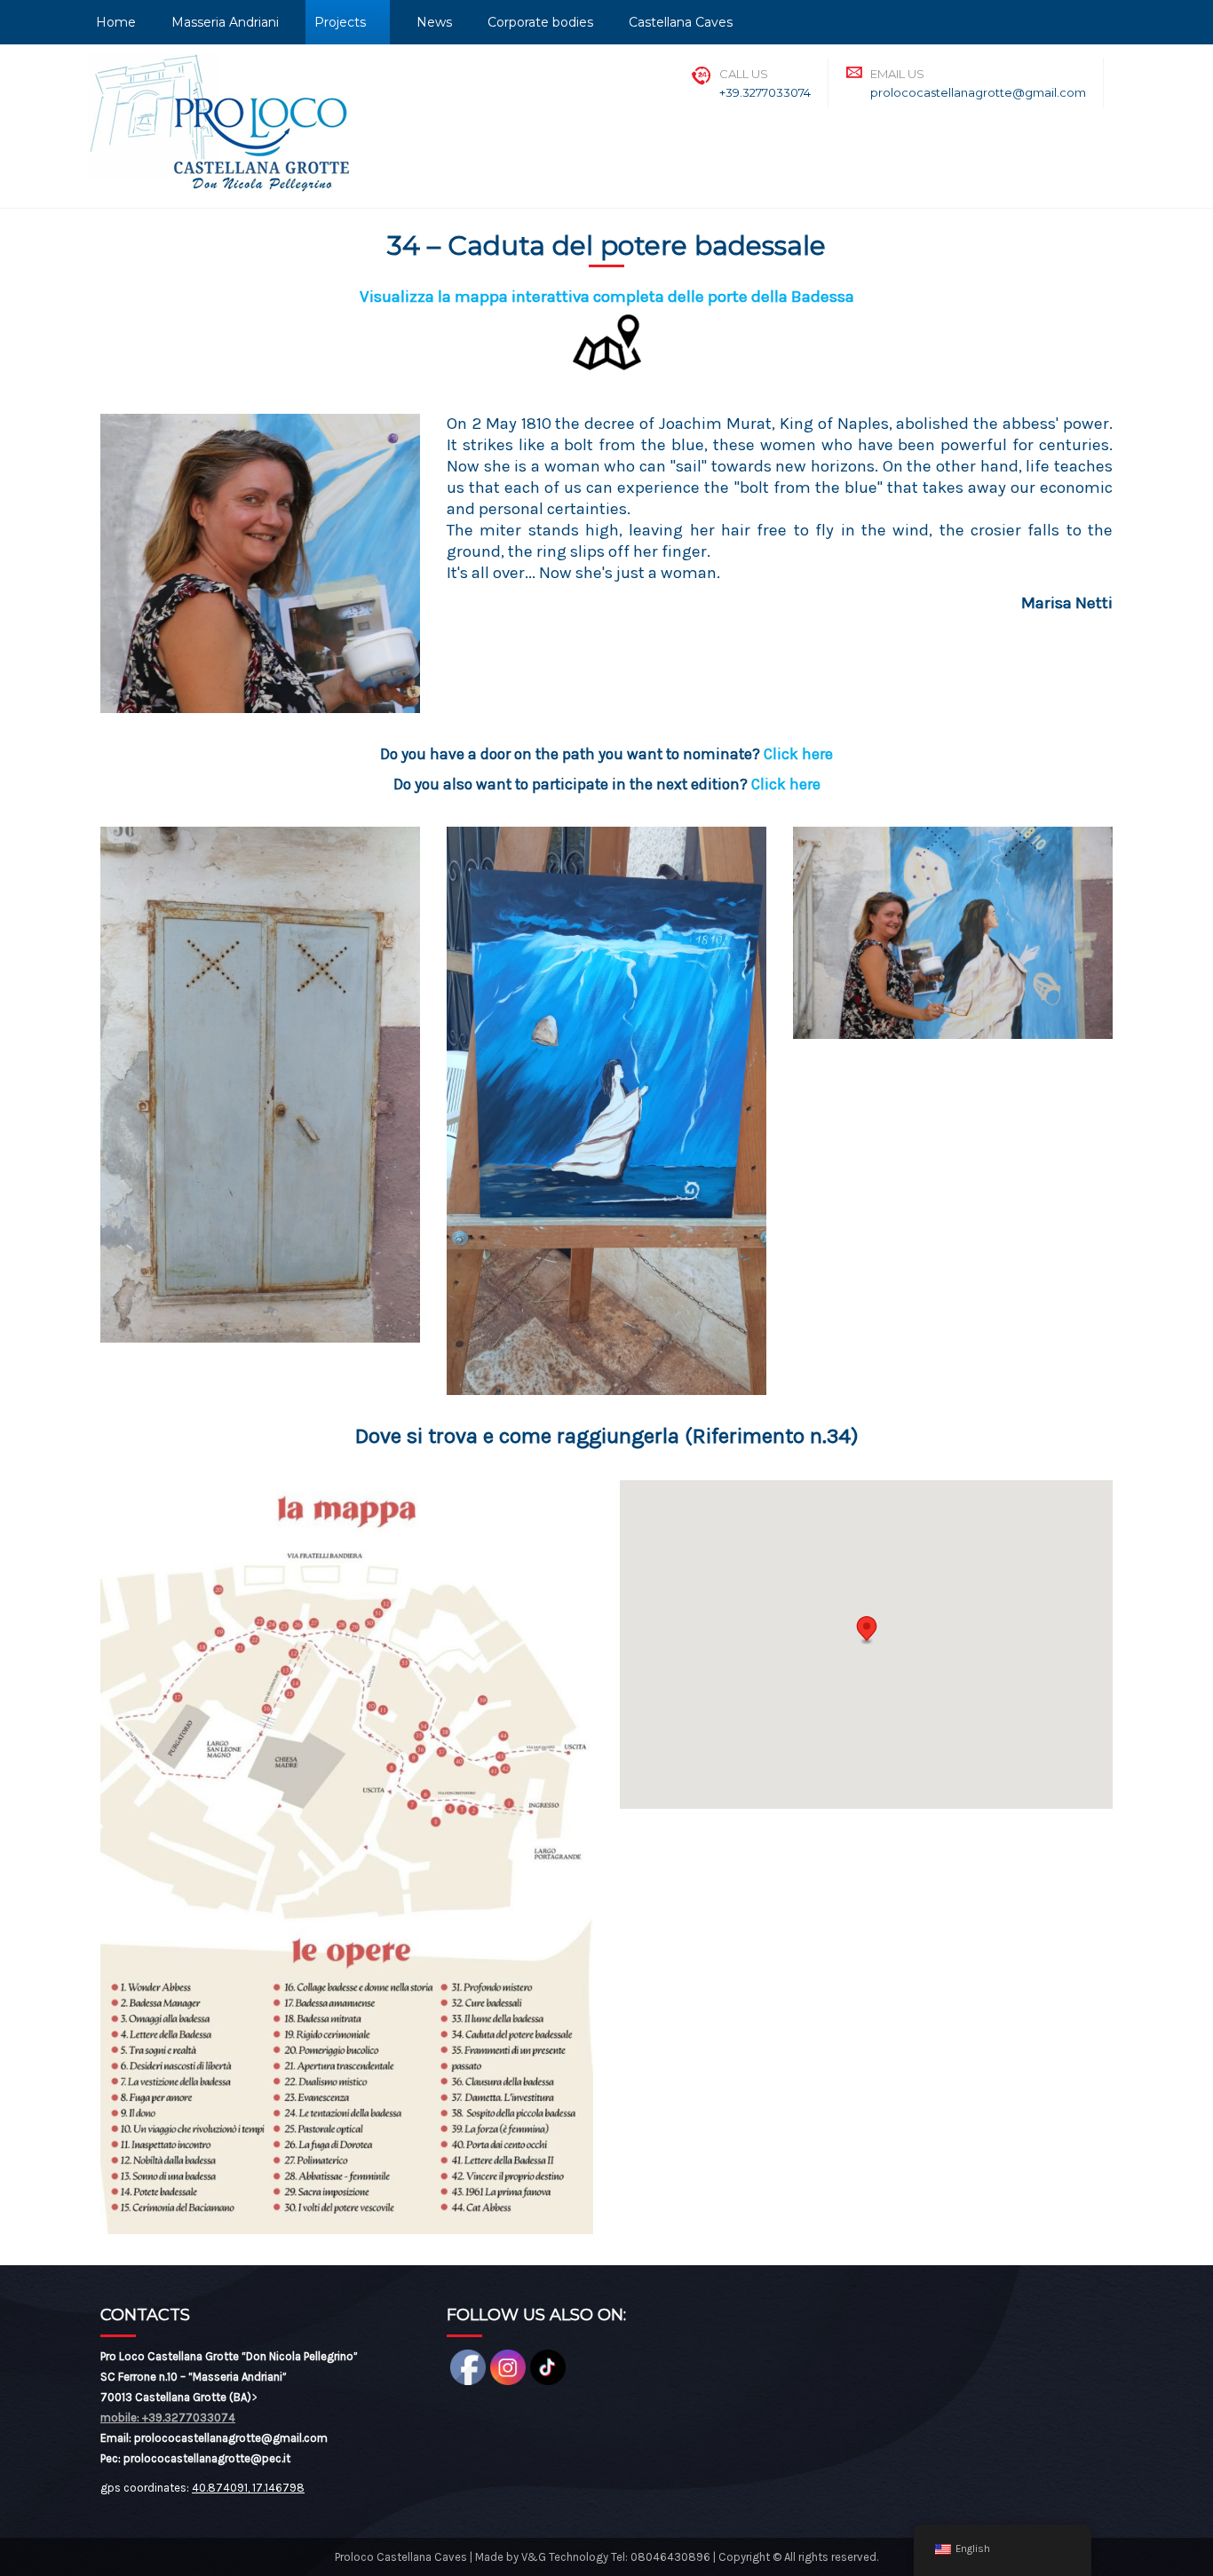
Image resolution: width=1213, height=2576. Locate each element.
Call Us (744, 74)
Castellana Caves (681, 22)
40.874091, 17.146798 (248, 2488)
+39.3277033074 (765, 92)
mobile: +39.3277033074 (168, 2417)
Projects (340, 22)
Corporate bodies (540, 22)
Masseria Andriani (225, 22)
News (434, 22)
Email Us (897, 74)
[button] (867, 1630)
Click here (798, 754)
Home (116, 22)
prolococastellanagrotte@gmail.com (978, 92)
